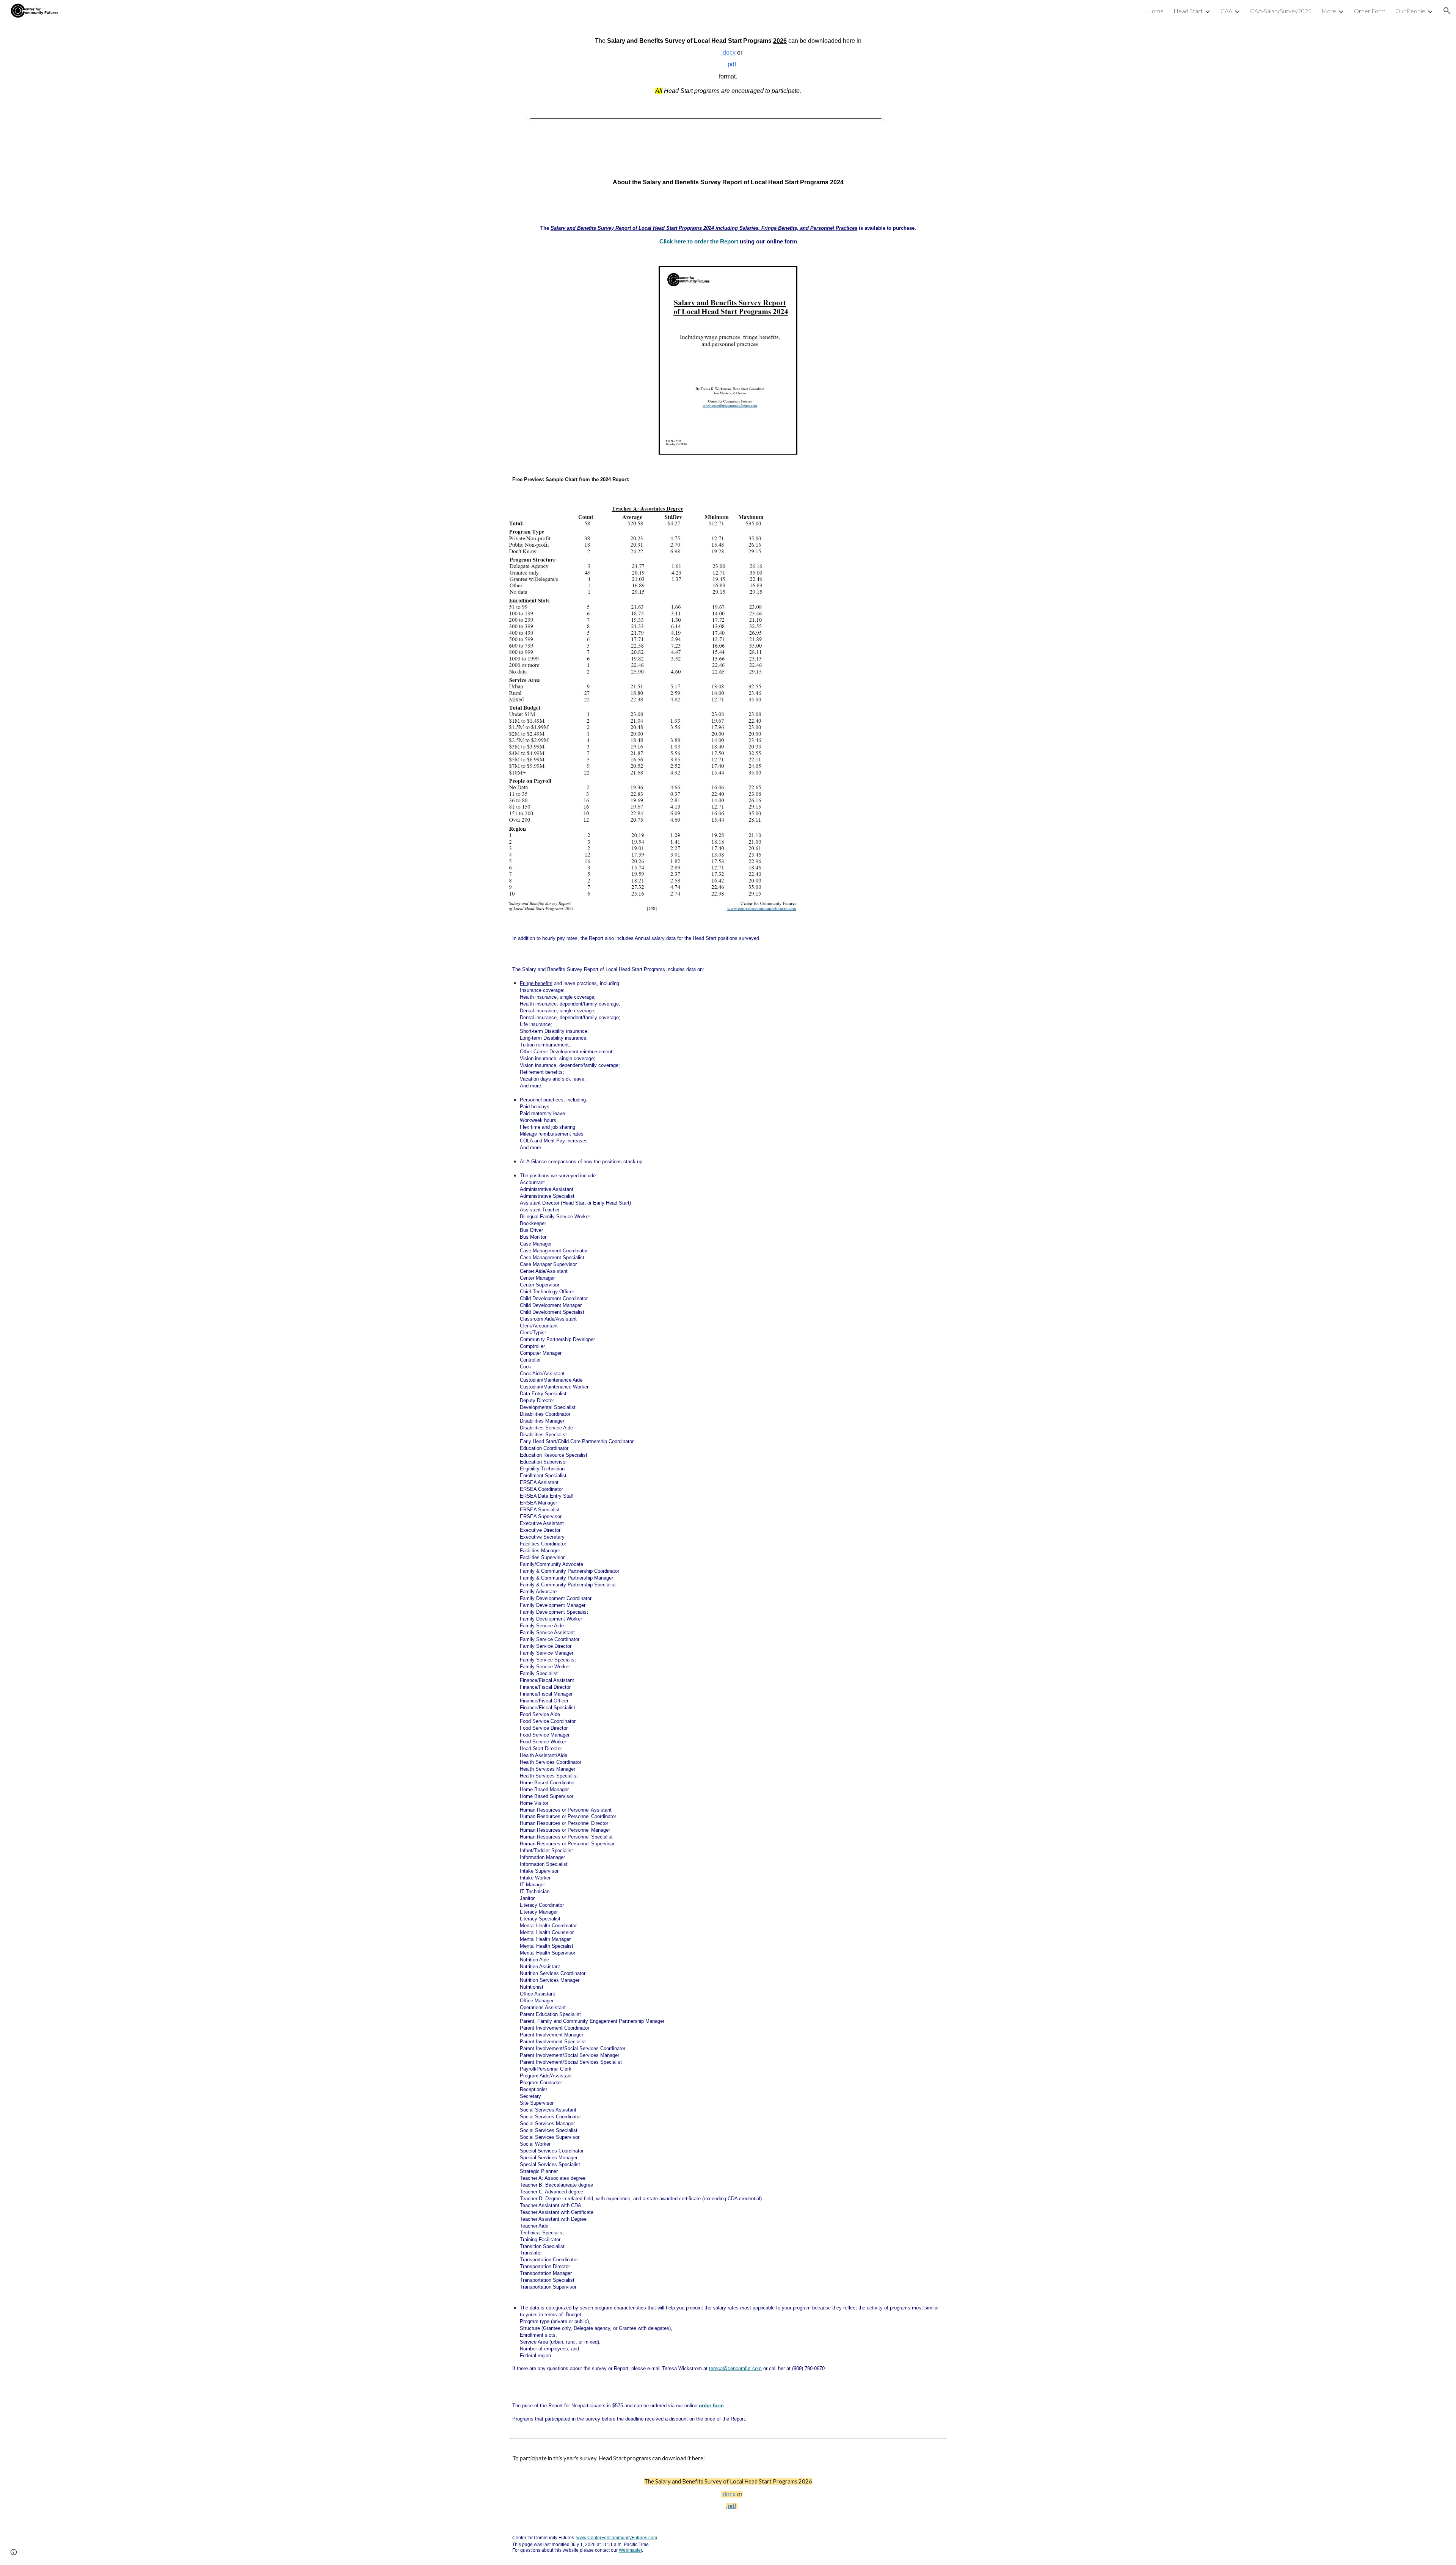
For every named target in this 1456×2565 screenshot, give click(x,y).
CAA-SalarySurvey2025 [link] (1281, 11)
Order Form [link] (1370, 11)
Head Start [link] (1188, 11)
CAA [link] (1226, 11)
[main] (728, 66)
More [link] (1329, 11)
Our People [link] (1410, 11)
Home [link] (1155, 11)
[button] (1447, 11)
